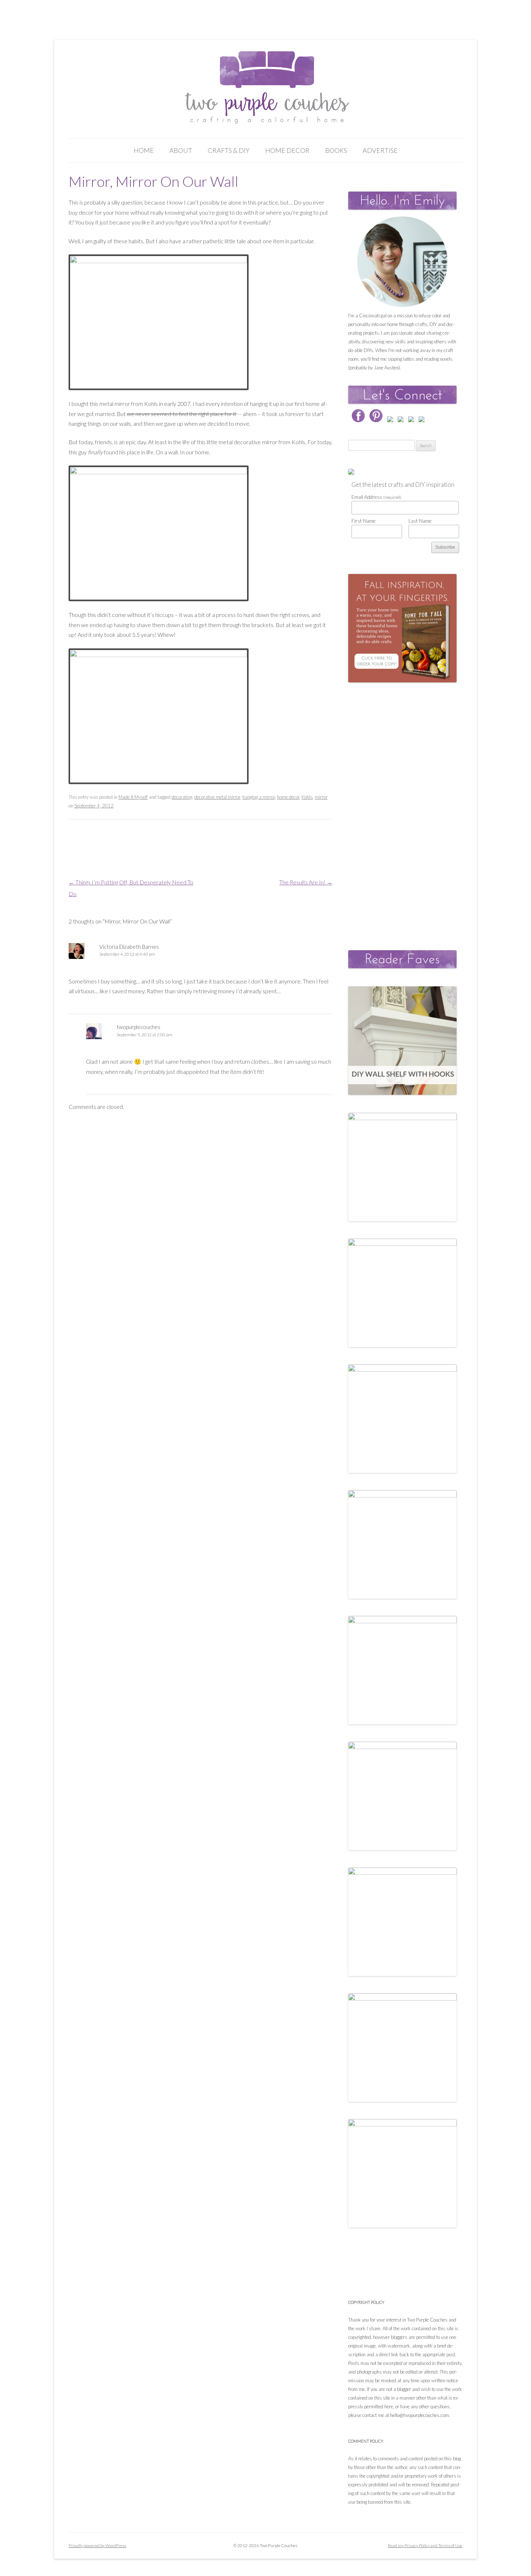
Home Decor (287, 150)
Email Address (376, 497)
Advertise (380, 150)
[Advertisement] (402, 809)
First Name (364, 521)
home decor (288, 797)
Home (144, 150)
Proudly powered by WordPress (97, 2545)
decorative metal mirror (217, 797)
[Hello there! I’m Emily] (402, 262)
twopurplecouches (139, 1027)
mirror (321, 797)
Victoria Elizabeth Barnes (129, 947)
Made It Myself (133, 797)
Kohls (307, 797)
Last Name (420, 521)
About (181, 150)
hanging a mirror (259, 797)
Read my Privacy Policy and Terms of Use (425, 2545)
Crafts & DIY (229, 150)
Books (336, 150)
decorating (182, 797)
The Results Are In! (306, 882)
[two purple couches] (266, 88)
